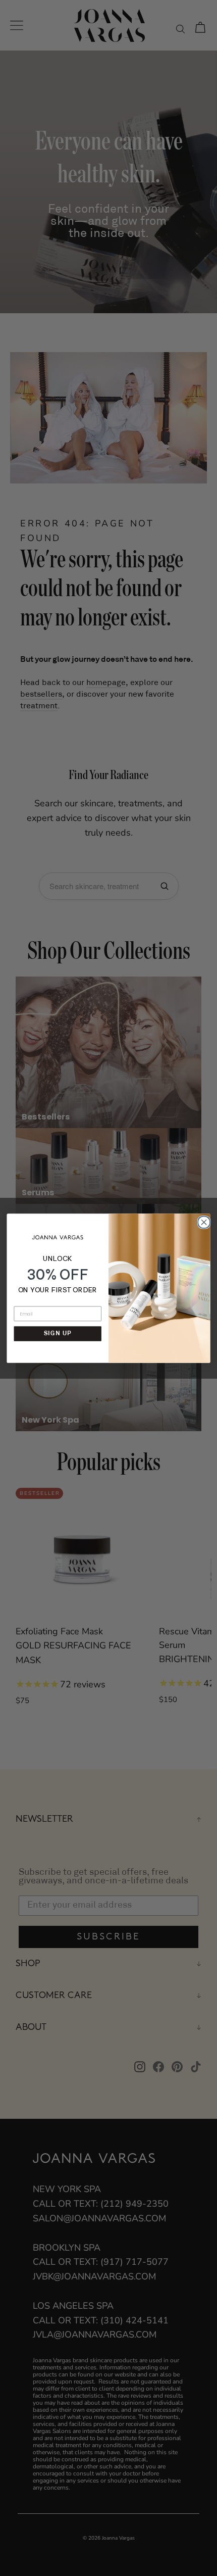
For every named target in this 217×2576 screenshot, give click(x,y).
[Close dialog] (203, 1221)
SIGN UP (58, 1333)
